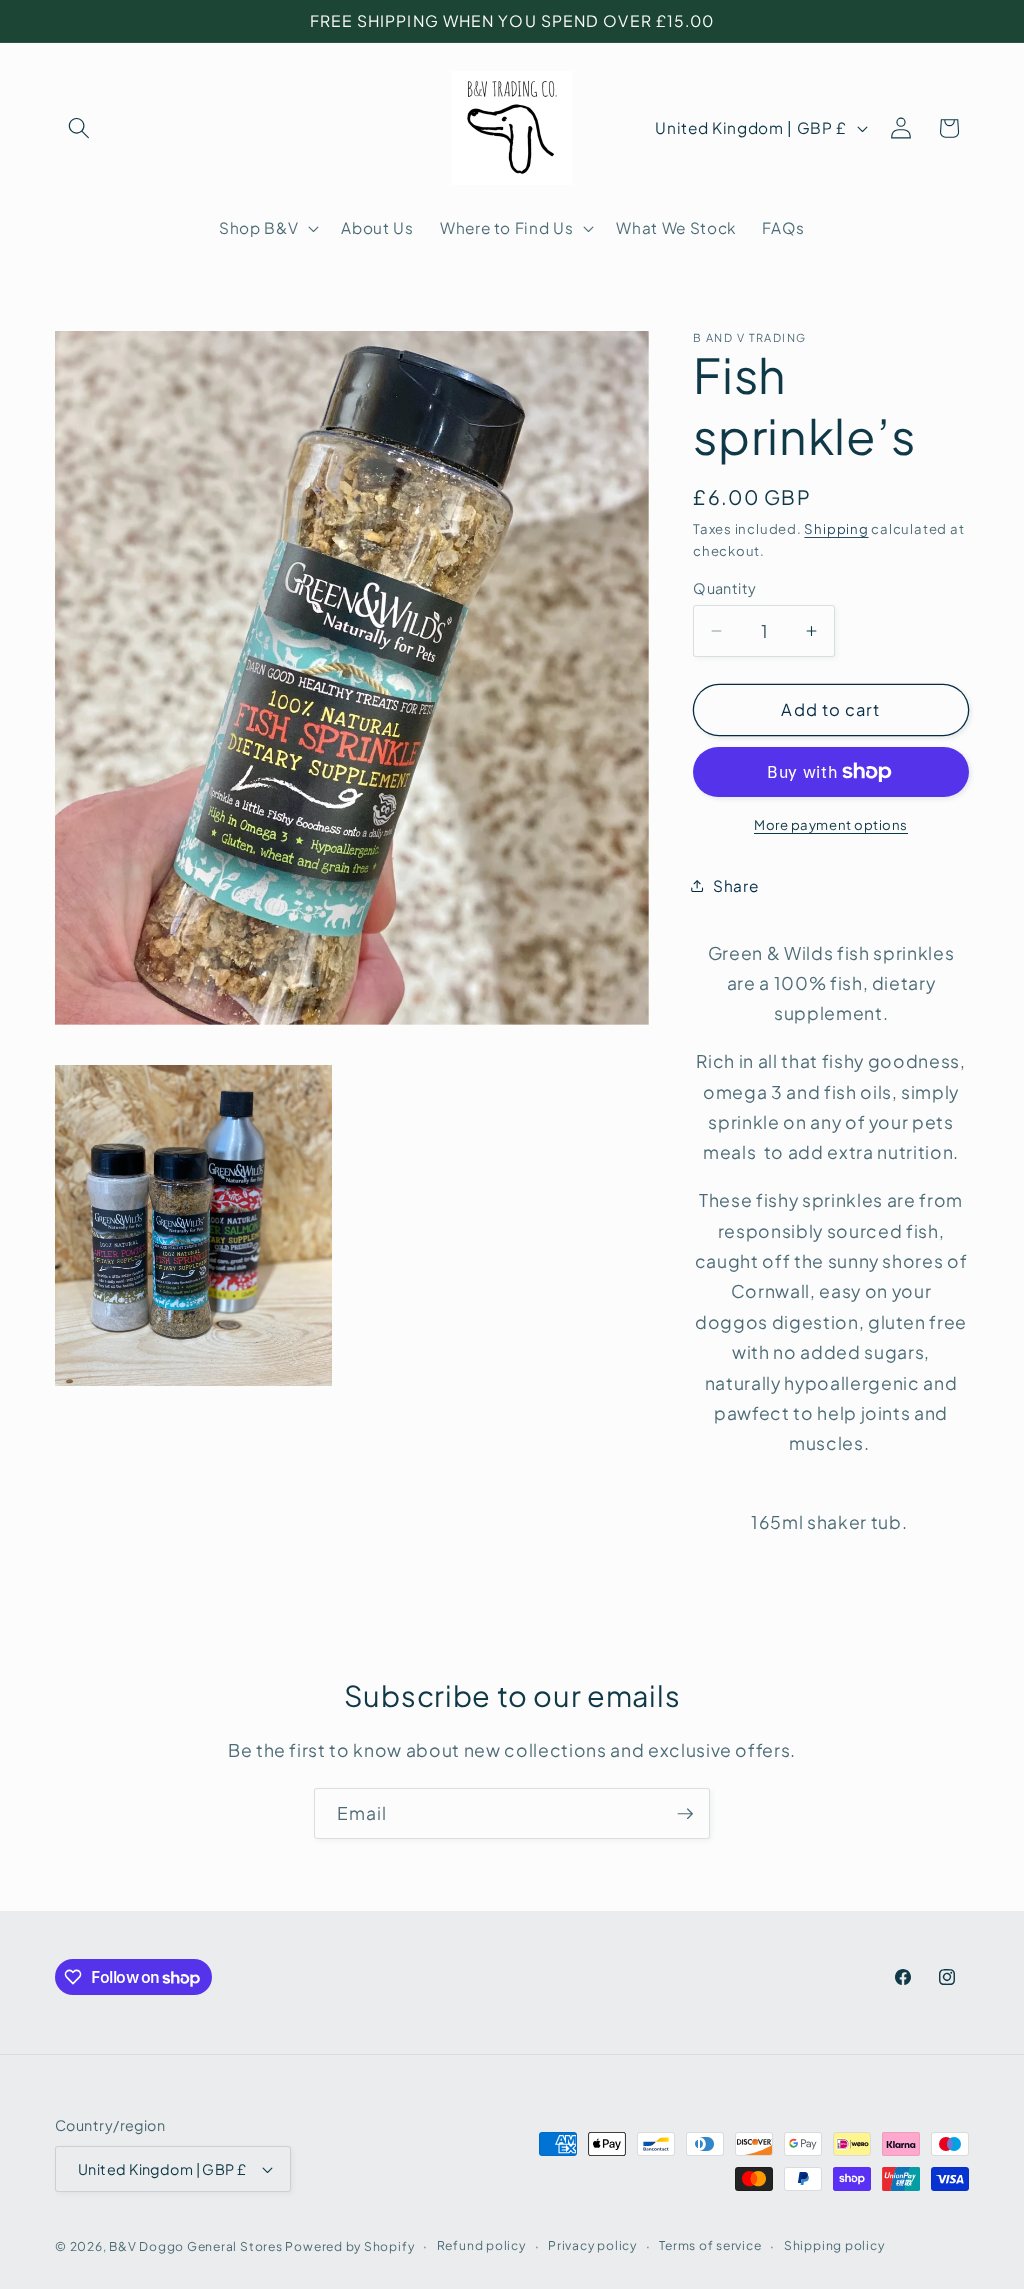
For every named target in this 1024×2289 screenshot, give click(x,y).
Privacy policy (592, 2245)
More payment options (831, 824)
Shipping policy (834, 2245)
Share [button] (735, 885)
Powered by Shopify (349, 2246)
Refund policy (481, 2245)
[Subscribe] (685, 1814)
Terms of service (710, 2245)
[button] (79, 128)
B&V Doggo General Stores (195, 2246)
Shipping (836, 528)
